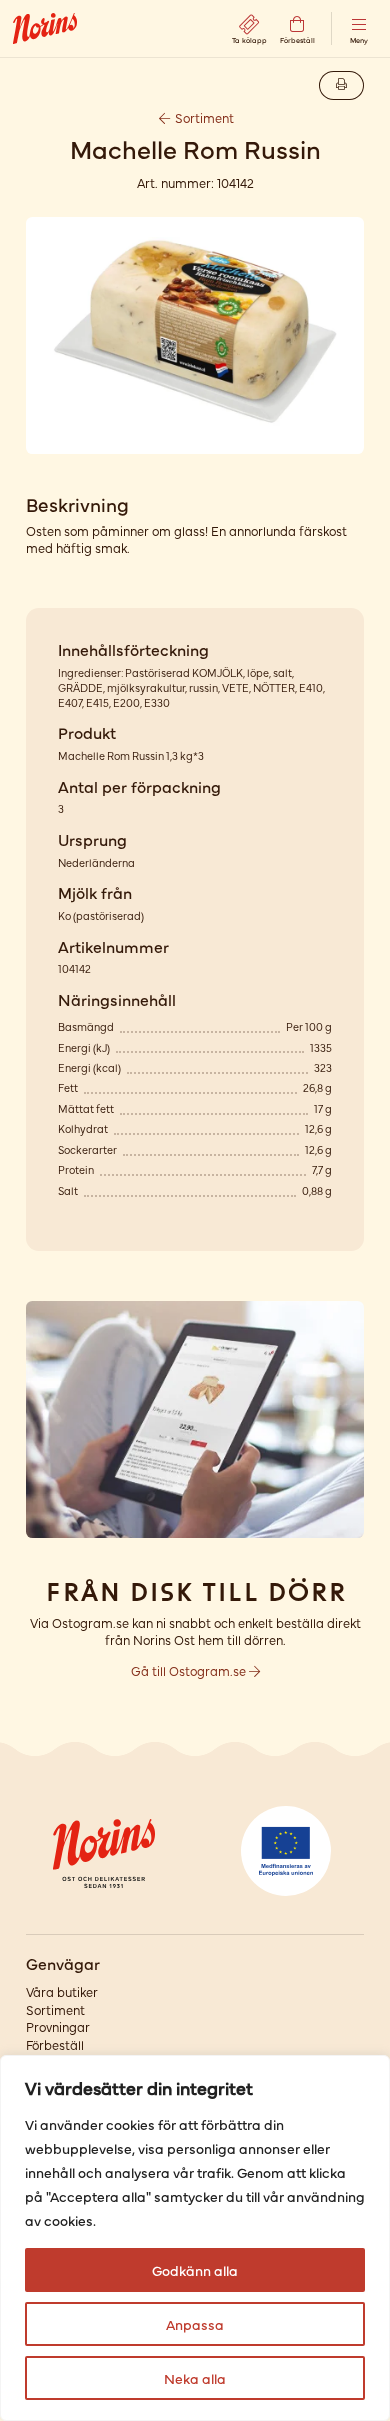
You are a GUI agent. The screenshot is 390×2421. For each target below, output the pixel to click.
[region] (195, 2238)
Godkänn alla (195, 2270)
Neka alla (195, 2378)
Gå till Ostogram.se (190, 1670)
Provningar (58, 2026)
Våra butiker (62, 1991)
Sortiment (203, 117)
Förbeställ (55, 2044)
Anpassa (195, 2324)
